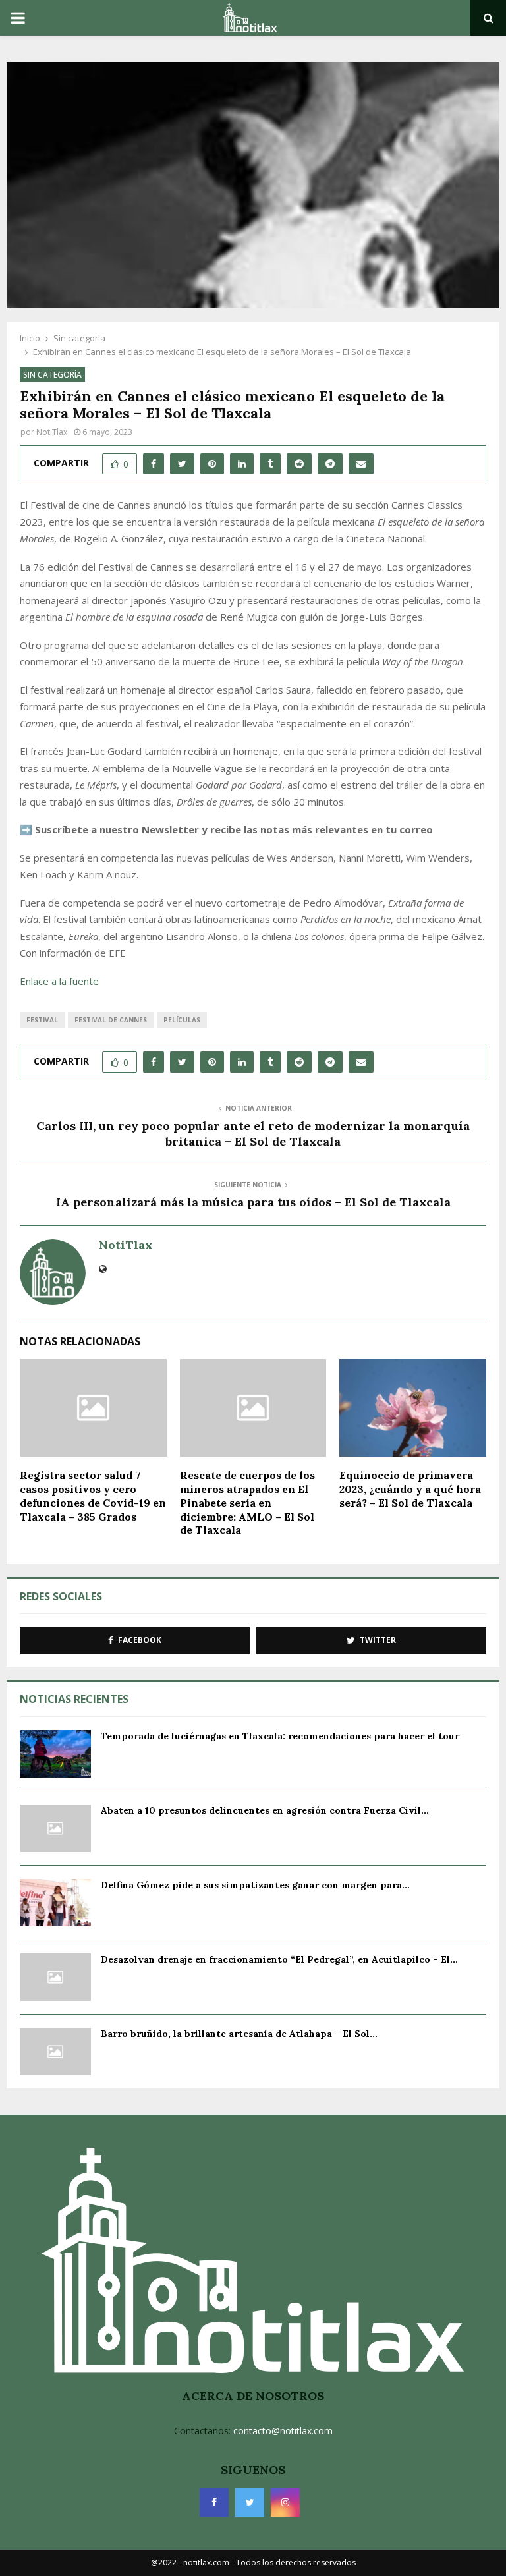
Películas (182, 1020)
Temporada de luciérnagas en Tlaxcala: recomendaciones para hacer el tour (280, 1736)
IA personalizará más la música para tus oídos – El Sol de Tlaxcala (253, 1202)
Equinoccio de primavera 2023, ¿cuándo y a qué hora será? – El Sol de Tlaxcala (410, 1489)
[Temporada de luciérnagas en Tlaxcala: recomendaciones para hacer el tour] (55, 1754)
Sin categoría (52, 375)
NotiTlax (52, 432)
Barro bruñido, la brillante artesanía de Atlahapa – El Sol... (239, 2034)
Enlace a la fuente (59, 981)
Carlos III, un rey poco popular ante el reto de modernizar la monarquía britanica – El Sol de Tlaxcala (253, 1134)
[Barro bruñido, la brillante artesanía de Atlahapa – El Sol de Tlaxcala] (55, 2052)
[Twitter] (250, 2502)
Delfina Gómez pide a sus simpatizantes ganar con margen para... (255, 1885)
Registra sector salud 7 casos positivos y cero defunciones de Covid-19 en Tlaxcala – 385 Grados (93, 1496)
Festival (42, 1020)
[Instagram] (285, 2502)
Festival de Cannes (111, 1020)
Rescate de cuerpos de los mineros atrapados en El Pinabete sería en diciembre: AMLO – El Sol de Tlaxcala (247, 1502)
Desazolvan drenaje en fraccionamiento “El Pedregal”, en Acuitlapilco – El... (279, 1959)
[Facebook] (214, 2502)
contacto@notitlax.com (283, 2431)
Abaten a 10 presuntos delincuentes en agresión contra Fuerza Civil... (265, 1810)
